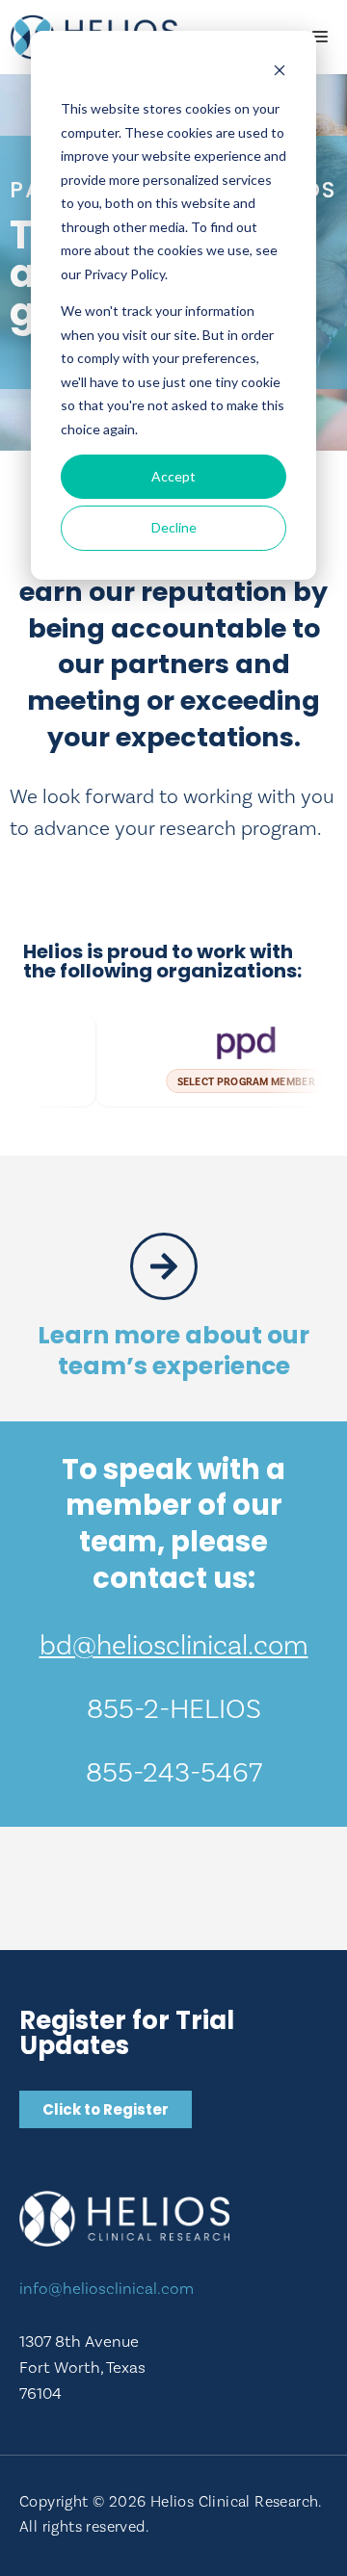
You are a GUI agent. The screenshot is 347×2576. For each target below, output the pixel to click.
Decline (174, 527)
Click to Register (106, 2109)
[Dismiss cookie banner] (280, 73)
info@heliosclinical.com (107, 2288)
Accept (173, 476)
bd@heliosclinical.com (174, 1645)
